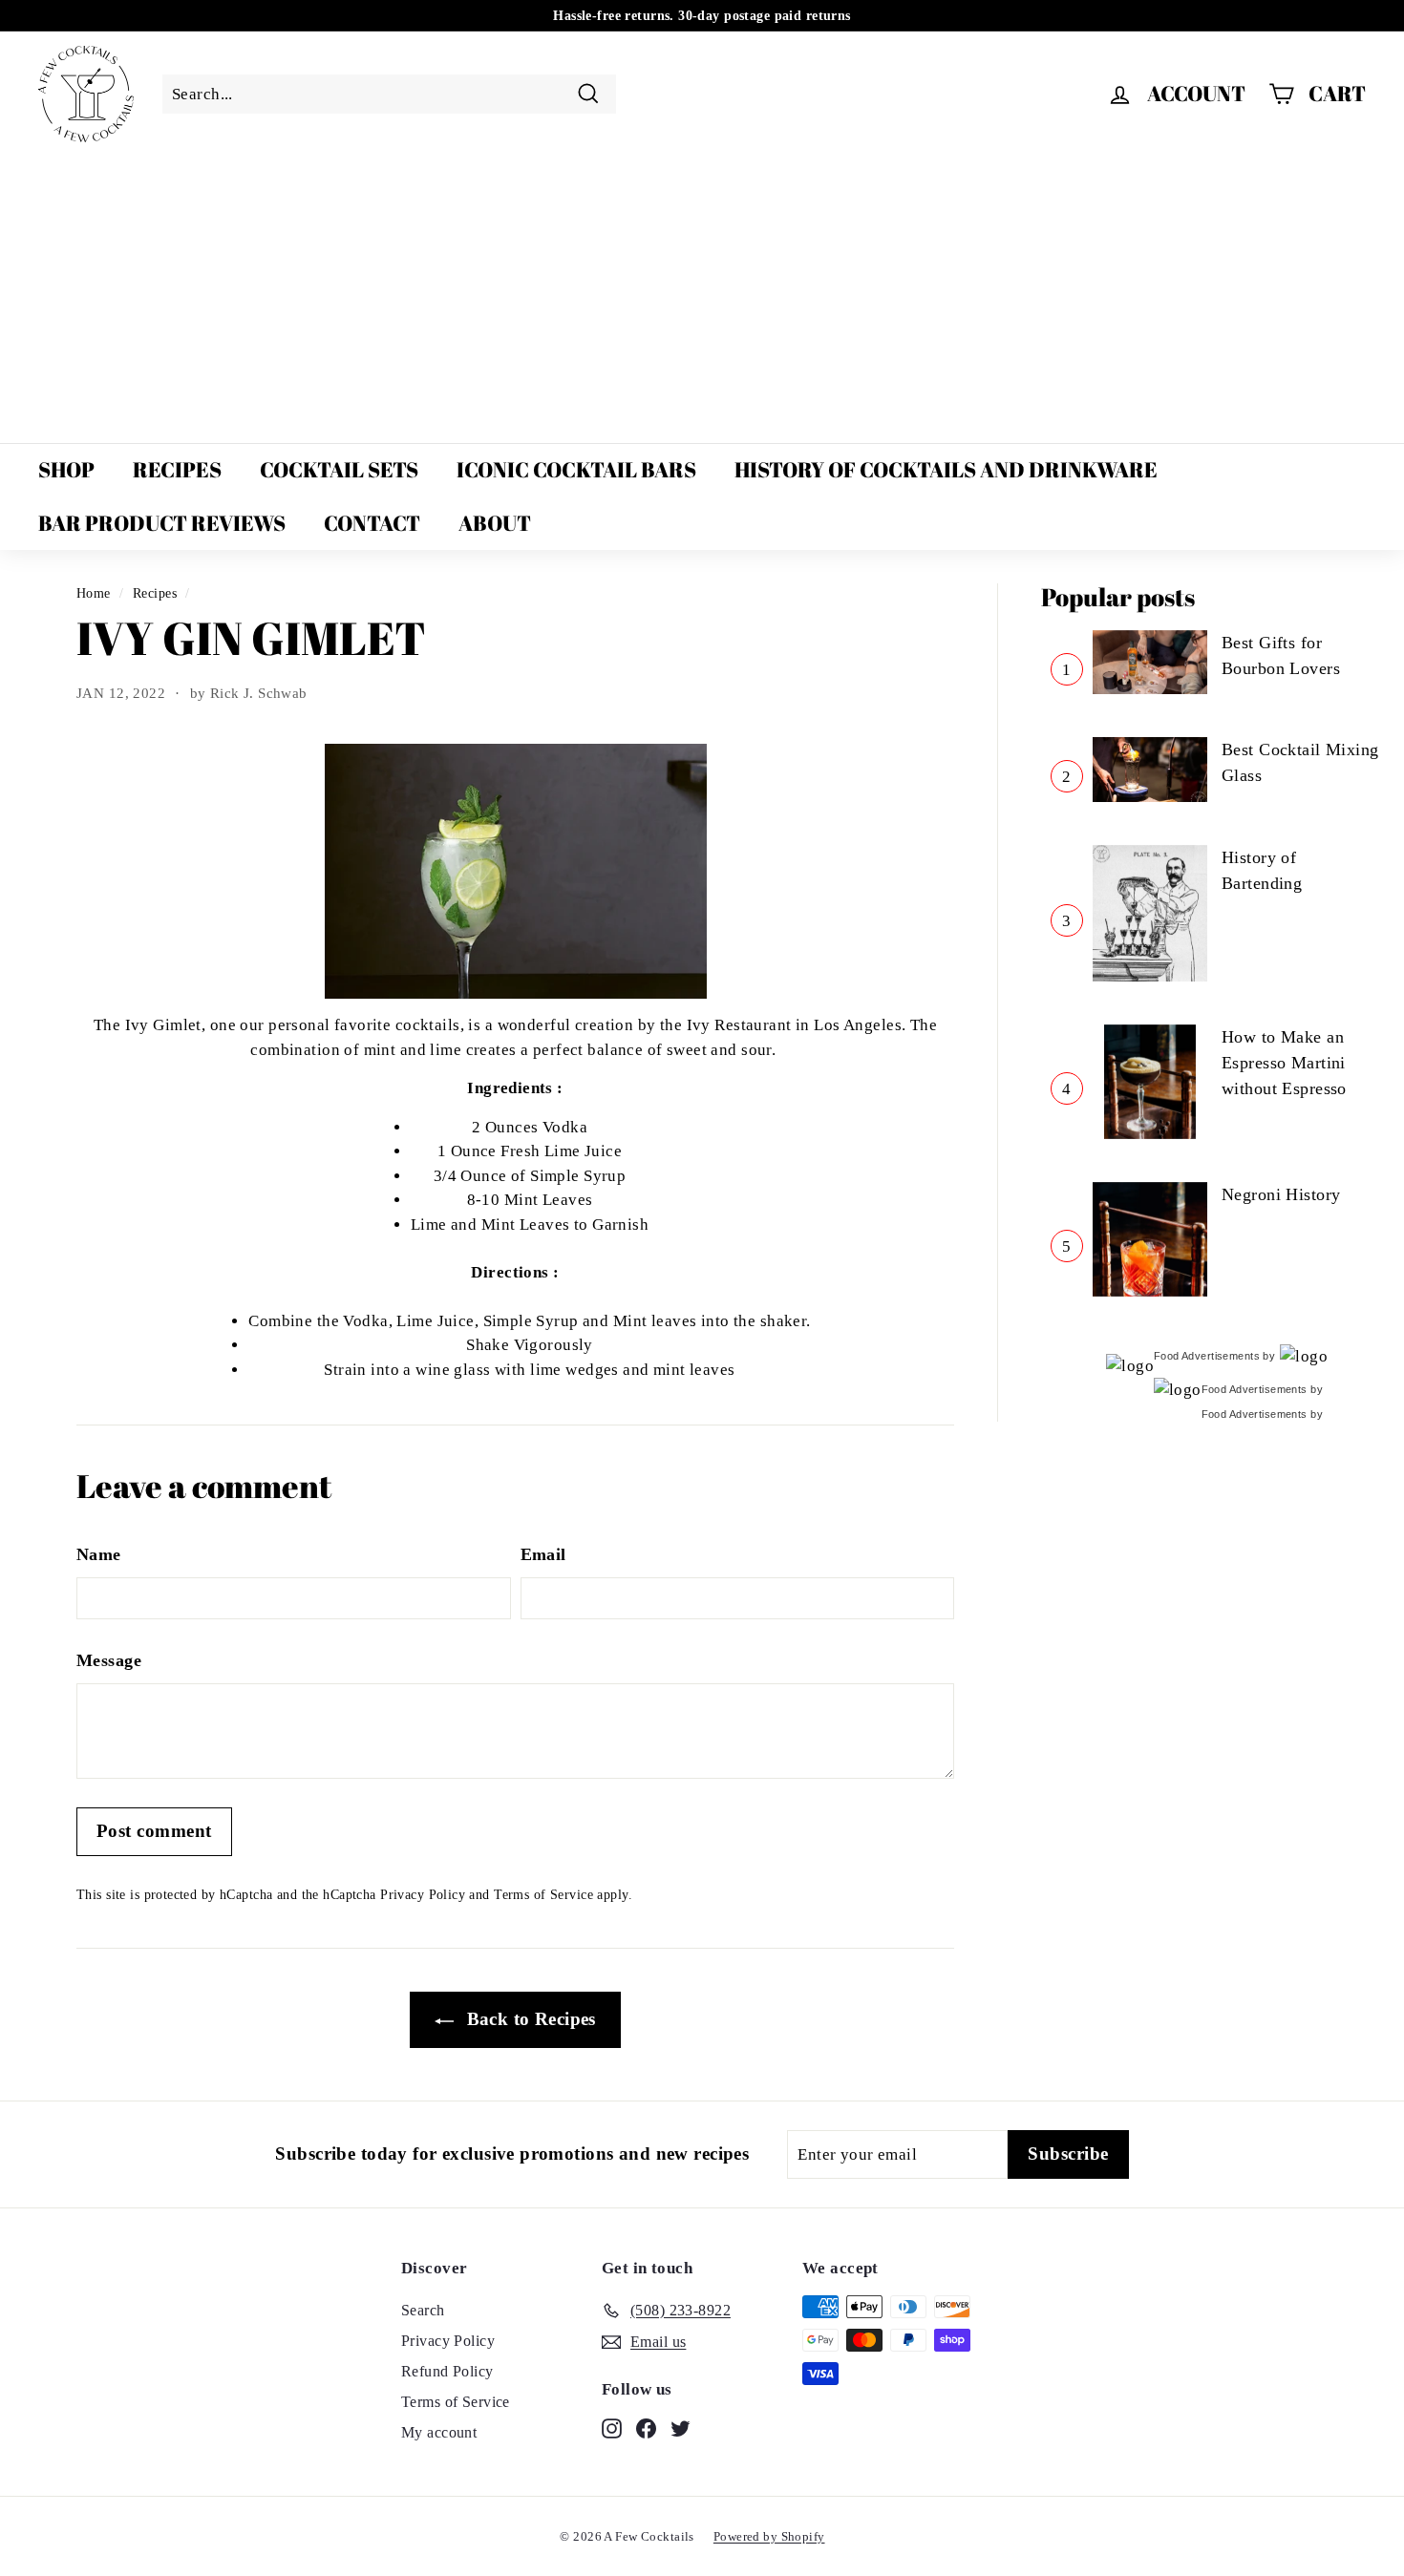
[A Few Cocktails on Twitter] (681, 2427)
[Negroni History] (1150, 1239)
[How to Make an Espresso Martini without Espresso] (1150, 1082)
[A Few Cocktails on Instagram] (612, 2427)
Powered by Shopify (769, 2536)
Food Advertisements (1207, 1356)
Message (109, 1660)
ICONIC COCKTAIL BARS (576, 469)
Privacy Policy (423, 1894)
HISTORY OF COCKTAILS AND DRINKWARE (946, 469)
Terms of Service (543, 1894)
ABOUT (495, 523)
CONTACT (372, 523)
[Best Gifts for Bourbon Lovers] (1150, 663)
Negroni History (1281, 1194)
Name (99, 1554)
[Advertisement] (702, 295)
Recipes (155, 593)
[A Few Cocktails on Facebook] (646, 2427)
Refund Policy (447, 2371)
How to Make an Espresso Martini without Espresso (1284, 1063)
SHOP (66, 469)
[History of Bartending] (1150, 913)
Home (94, 593)
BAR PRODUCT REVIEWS (162, 523)
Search (423, 2310)
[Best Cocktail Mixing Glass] (1150, 770)
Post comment (154, 1831)
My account (439, 2432)
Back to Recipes (529, 2019)
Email (543, 1554)
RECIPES (177, 469)
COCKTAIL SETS (339, 469)
